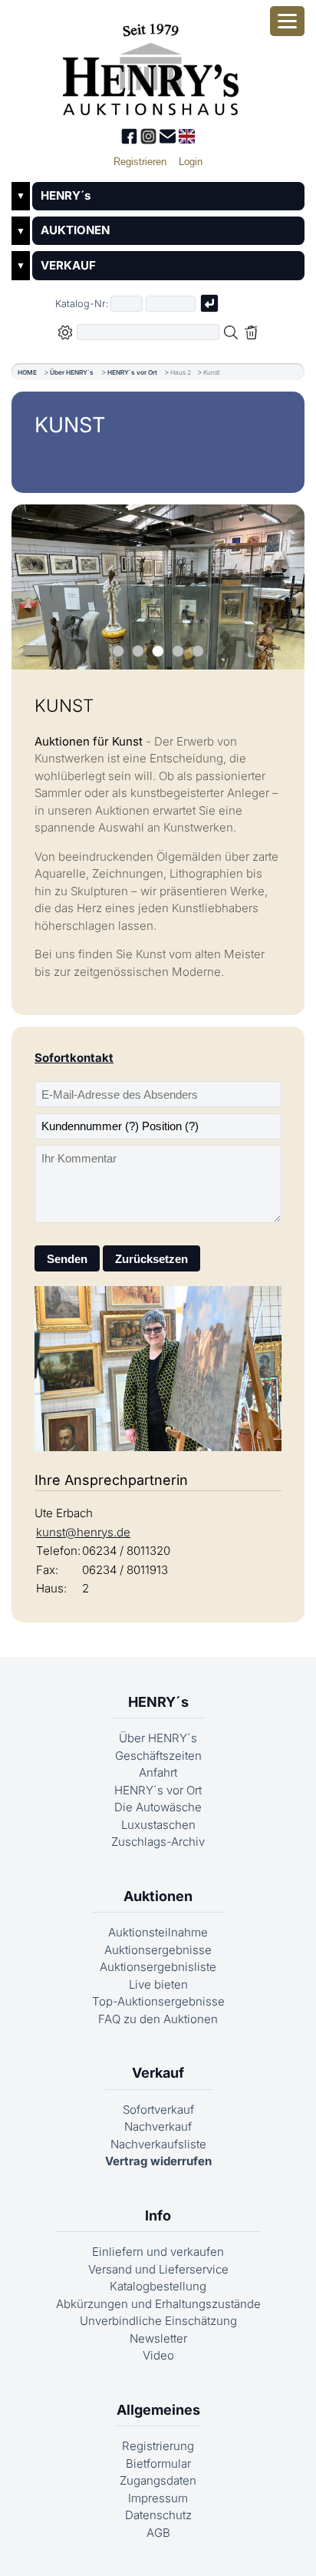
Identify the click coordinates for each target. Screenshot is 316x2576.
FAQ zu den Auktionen (158, 2019)
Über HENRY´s (72, 372)
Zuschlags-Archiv (158, 1842)
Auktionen (158, 1896)
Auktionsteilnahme (158, 1932)
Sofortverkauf (158, 2110)
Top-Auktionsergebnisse (158, 2001)
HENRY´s (66, 195)
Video (158, 2355)
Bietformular (158, 2464)
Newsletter (158, 2338)
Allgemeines (158, 2410)
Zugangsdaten (158, 2480)
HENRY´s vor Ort (132, 372)
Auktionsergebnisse (158, 1950)
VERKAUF (68, 265)
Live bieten (158, 1984)
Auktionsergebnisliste (158, 1967)
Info (158, 2216)
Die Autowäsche (158, 1807)
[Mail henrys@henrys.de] (169, 140)
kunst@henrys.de (83, 1532)
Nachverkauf (158, 2126)
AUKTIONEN (75, 230)
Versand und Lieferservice (158, 2269)
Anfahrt (158, 1772)
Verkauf (158, 2073)
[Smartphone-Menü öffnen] (287, 21)
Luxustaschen (158, 1825)
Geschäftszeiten (158, 1756)
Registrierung (158, 2446)
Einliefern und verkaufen (158, 2252)
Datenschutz (158, 2515)
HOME (27, 372)
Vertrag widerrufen (158, 2161)
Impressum (158, 2498)
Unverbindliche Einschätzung (158, 2321)
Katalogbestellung (158, 2286)
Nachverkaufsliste (158, 2144)
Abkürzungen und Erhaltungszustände (158, 2304)
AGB (158, 2533)
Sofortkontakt (74, 1058)
